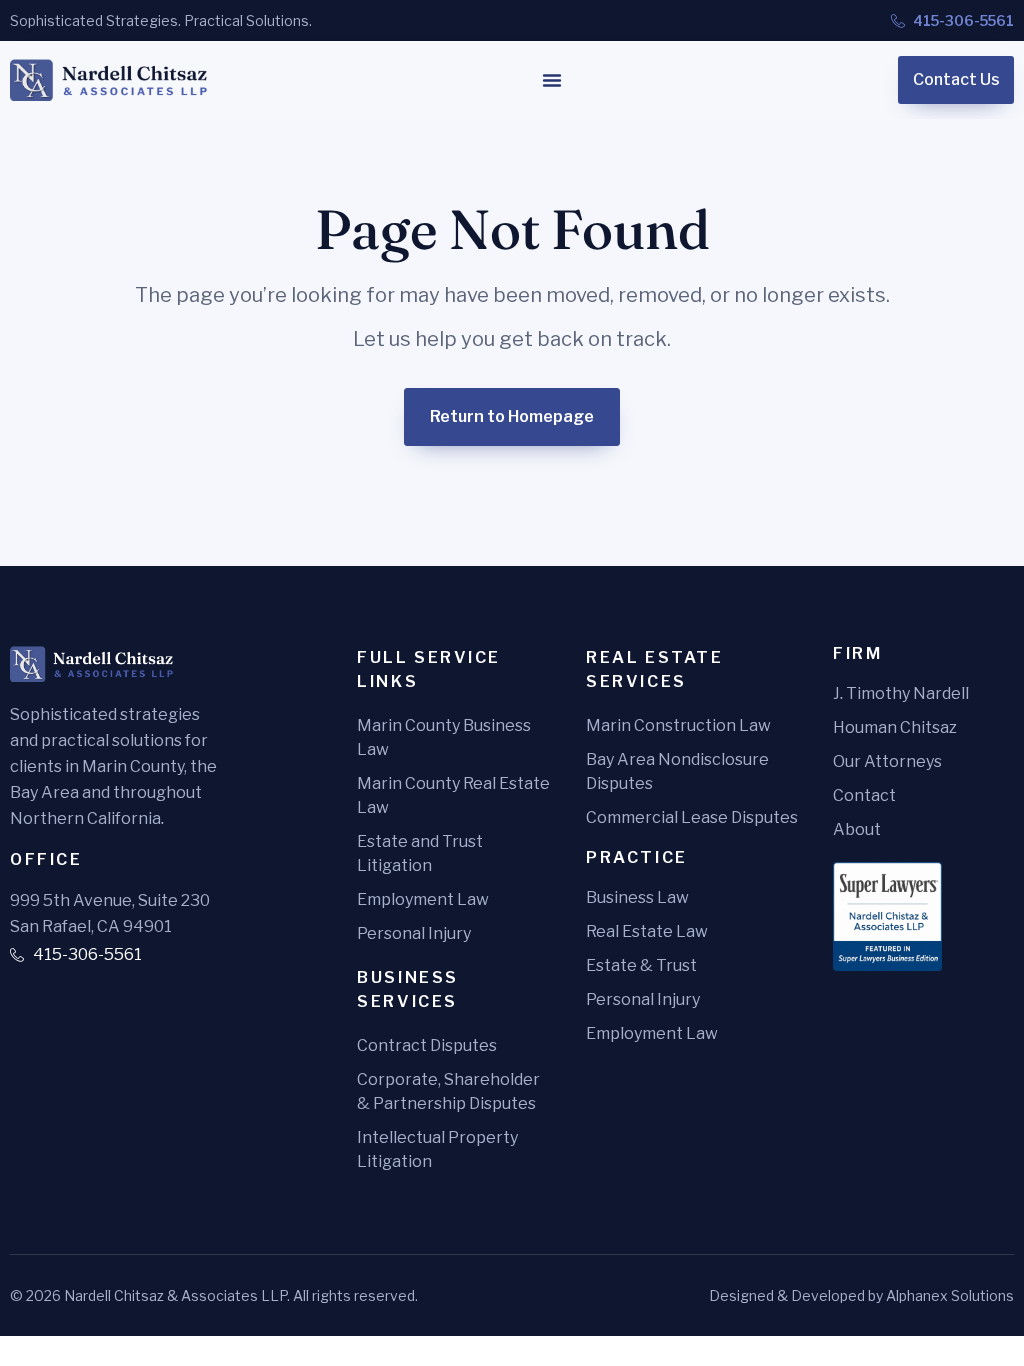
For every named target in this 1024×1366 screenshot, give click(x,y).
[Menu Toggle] (552, 80)
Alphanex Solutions (950, 1295)
